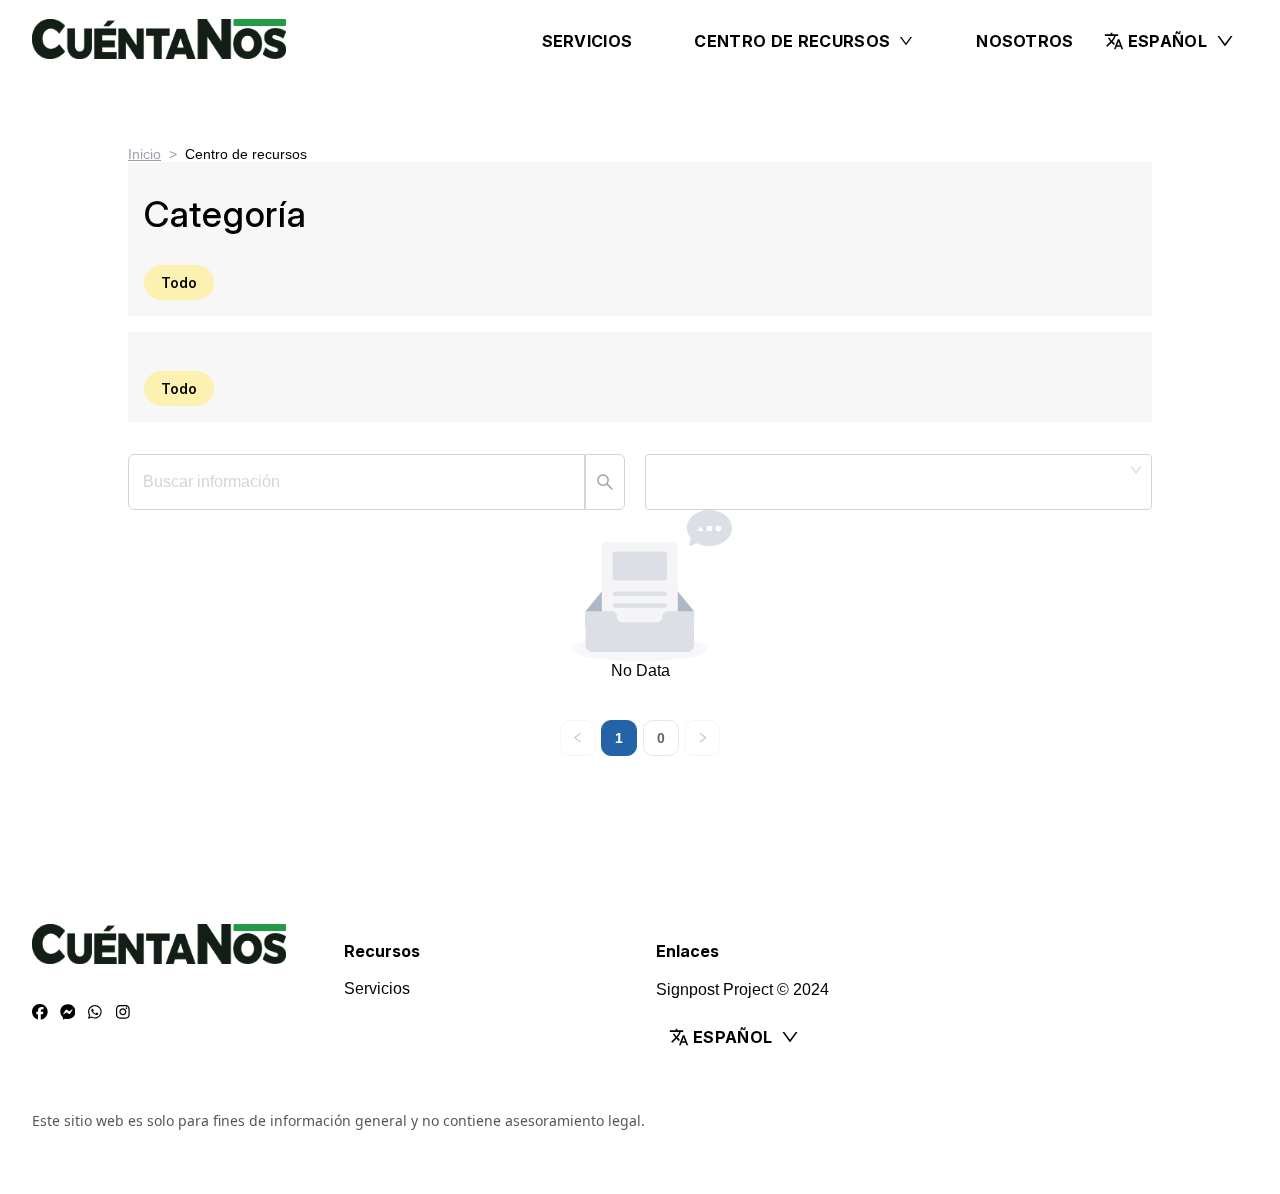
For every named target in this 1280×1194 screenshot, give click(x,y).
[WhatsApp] (95, 1013)
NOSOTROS (1025, 41)
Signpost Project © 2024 (742, 989)
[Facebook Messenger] (68, 1013)
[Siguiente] (702, 738)
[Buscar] (605, 482)
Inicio (144, 154)
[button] (1169, 41)
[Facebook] (40, 1013)
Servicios (587, 41)
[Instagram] (123, 1013)
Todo (179, 282)
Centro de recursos (792, 41)
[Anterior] (578, 738)
